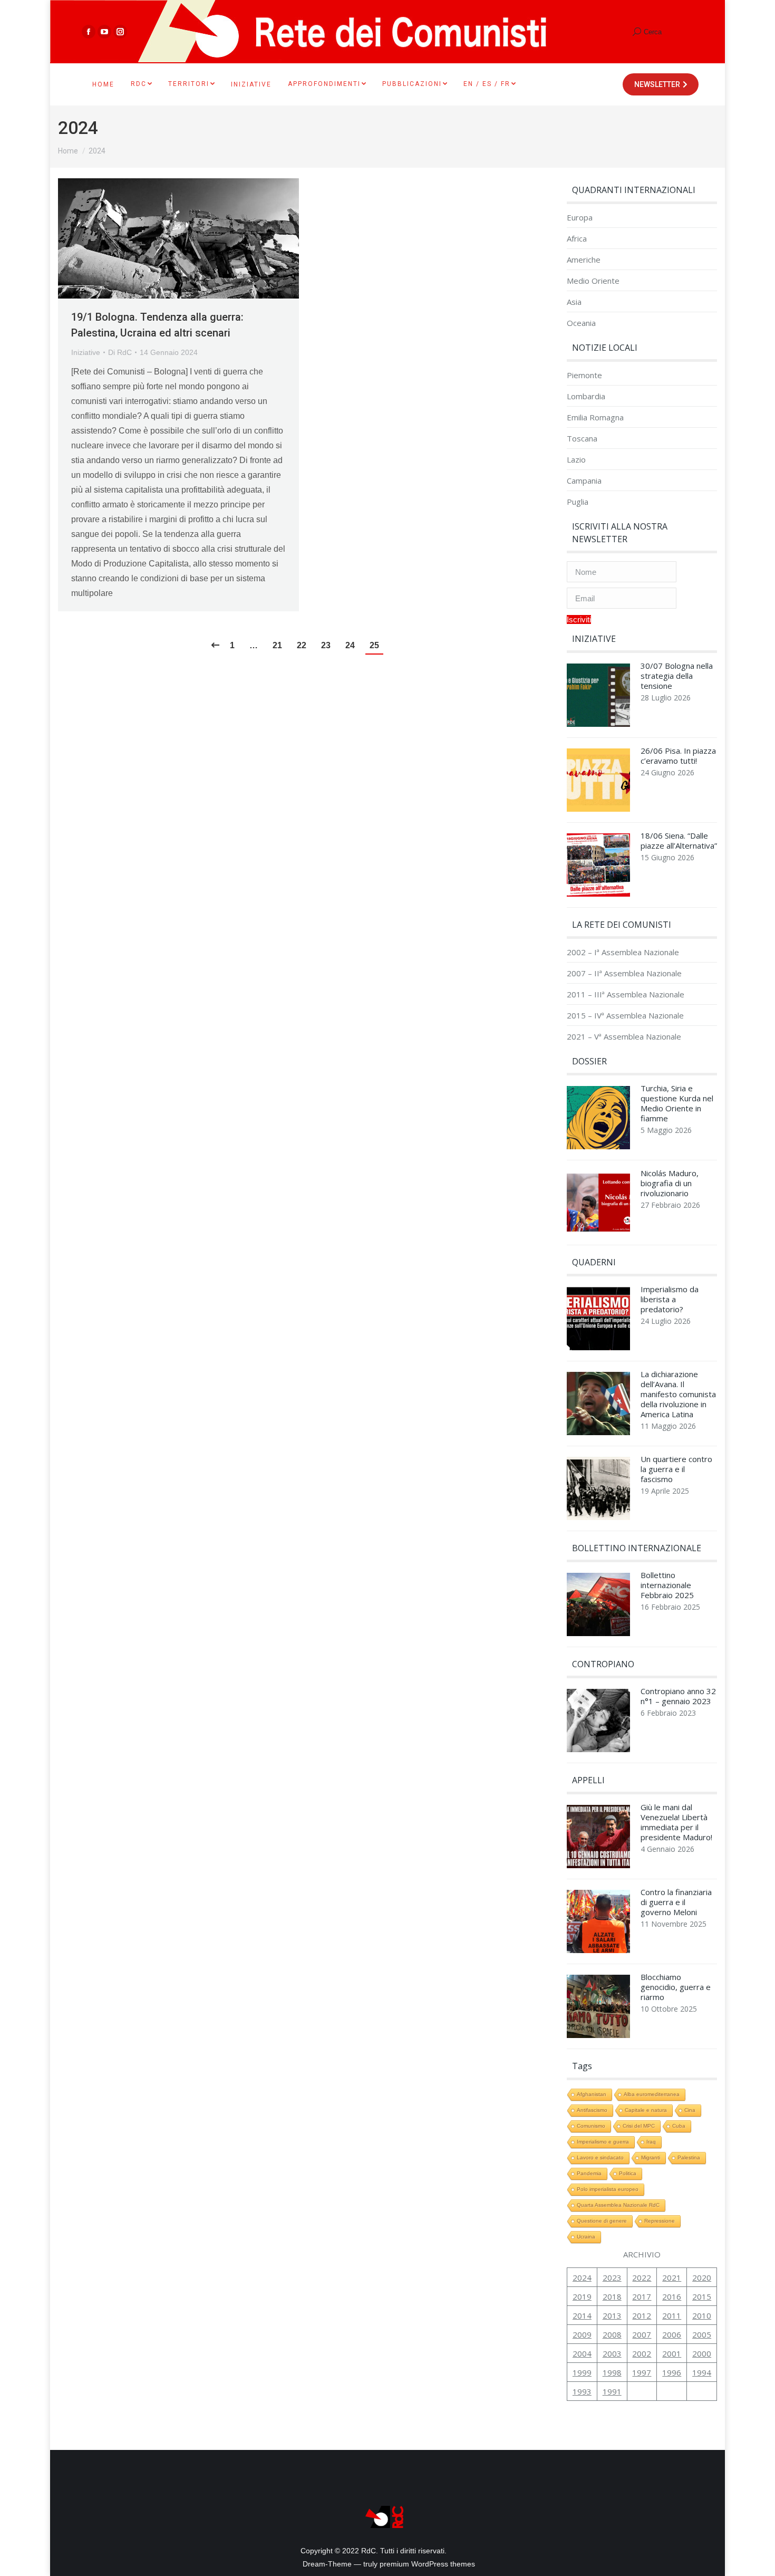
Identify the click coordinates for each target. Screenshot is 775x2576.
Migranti (651, 2157)
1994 (702, 2372)
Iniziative (86, 352)
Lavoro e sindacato (600, 2157)
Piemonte (584, 375)
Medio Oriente (593, 281)
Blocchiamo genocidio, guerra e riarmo (676, 1987)
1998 (612, 2372)
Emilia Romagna (595, 417)
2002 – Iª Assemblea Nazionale (623, 952)
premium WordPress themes (427, 2564)
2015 (702, 2296)
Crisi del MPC (639, 2126)
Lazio (576, 460)
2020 (702, 2277)
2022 (642, 2277)
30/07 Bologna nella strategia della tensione (677, 676)
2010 (702, 2315)
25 (374, 645)
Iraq (651, 2142)
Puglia (578, 502)
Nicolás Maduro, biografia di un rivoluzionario (670, 1183)
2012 (642, 2315)
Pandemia (589, 2173)
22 (302, 645)
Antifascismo (592, 2110)
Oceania (581, 323)
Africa (577, 239)
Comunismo (591, 2126)
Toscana (582, 439)
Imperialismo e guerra (603, 2142)
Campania (584, 481)
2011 (672, 2315)
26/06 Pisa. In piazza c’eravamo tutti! (678, 756)
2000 (702, 2353)
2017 (642, 2296)
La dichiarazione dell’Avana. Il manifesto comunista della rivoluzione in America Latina (678, 1394)
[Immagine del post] (598, 698)
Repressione (660, 2221)
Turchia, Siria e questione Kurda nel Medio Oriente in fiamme (677, 1103)
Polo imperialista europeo (608, 2189)
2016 (672, 2296)
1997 (642, 2372)
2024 (582, 2277)
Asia (574, 302)
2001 (672, 2353)
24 (350, 645)
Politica (628, 2173)
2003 (612, 2353)
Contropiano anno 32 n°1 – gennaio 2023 (678, 1696)
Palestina (689, 2157)
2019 (582, 2296)
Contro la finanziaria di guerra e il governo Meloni (676, 1902)
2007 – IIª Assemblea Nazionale (624, 973)
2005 (702, 2334)
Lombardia (586, 396)
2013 (612, 2315)
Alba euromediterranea (652, 2094)
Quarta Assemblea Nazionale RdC (618, 2205)
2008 (612, 2334)
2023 (612, 2277)
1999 (582, 2372)
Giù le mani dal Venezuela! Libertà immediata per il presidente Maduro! (676, 1822)
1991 (612, 2391)
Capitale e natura (646, 2110)
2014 (582, 2315)
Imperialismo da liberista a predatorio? (670, 1299)
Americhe (584, 260)
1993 (582, 2391)
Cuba (679, 2126)
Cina (690, 2110)
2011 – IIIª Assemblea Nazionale (626, 994)
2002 (642, 2353)
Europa (580, 218)
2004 (582, 2353)
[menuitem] (103, 84)
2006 (672, 2334)
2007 (642, 2334)
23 (326, 645)
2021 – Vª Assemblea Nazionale (624, 1037)
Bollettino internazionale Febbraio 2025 (667, 1585)
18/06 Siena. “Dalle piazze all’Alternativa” (679, 841)
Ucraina (586, 2237)
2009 (582, 2334)
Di (120, 352)
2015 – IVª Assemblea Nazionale (625, 1016)
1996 (672, 2372)
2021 (672, 2277)
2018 (612, 2296)
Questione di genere (602, 2221)
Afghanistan (592, 2094)
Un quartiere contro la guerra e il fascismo (676, 1469)
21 (277, 645)
